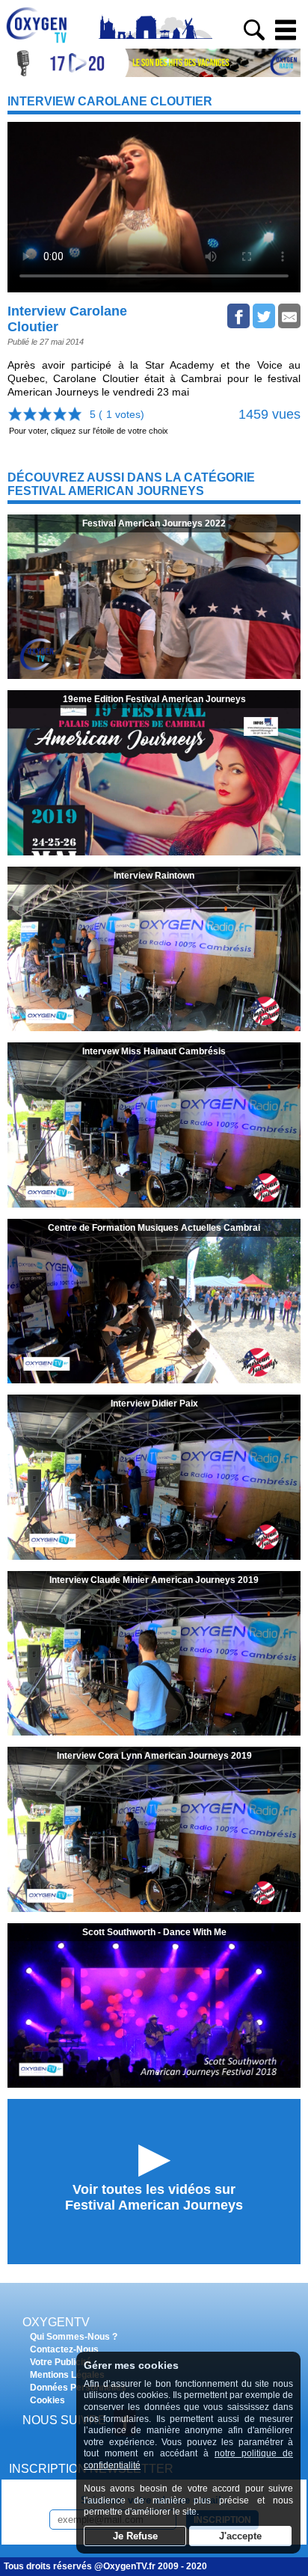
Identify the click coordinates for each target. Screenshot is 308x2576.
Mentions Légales (67, 2375)
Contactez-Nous (64, 2349)
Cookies (47, 2400)
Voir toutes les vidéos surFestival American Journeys (154, 2197)
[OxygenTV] (43, 43)
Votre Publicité (61, 2362)
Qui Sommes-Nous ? (74, 2337)
